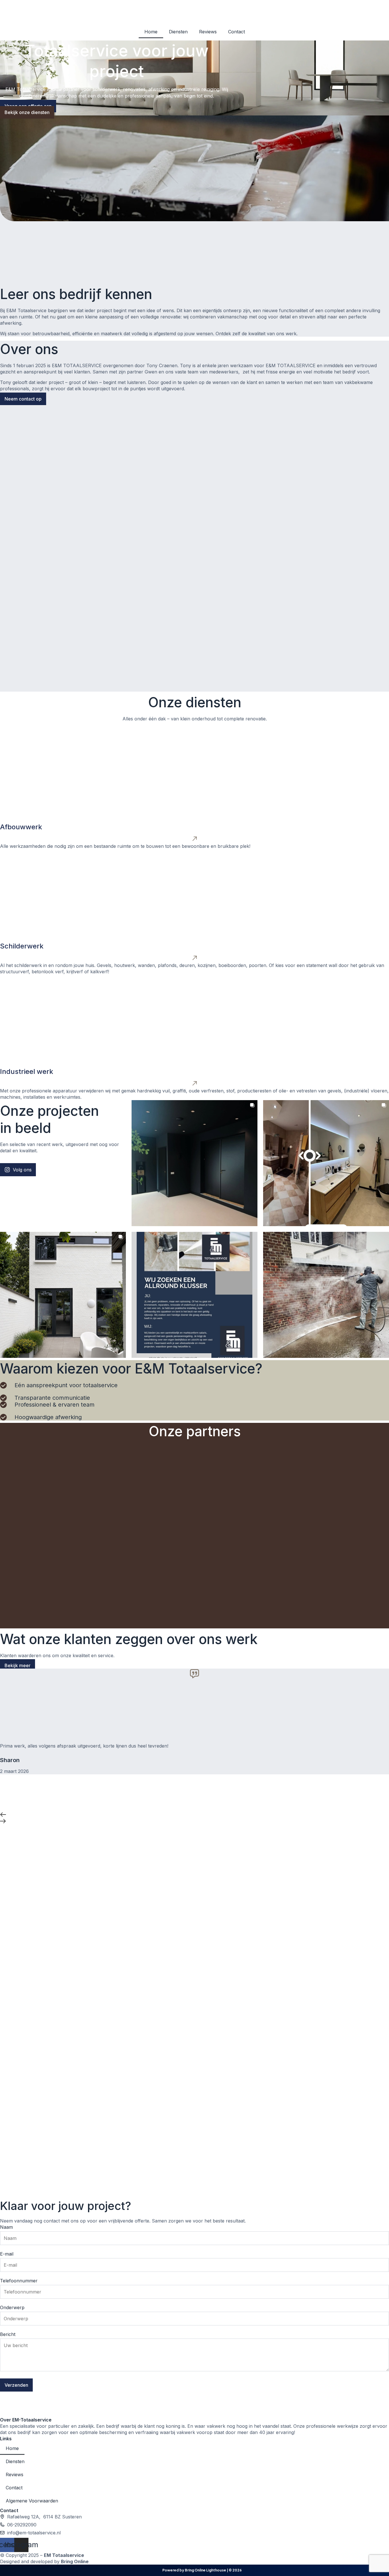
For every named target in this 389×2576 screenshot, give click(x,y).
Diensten (178, 32)
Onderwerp (12, 2307)
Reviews (208, 32)
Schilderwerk (22, 946)
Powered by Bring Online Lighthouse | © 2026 (202, 2570)
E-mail (7, 2254)
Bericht (8, 2334)
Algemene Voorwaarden (32, 2501)
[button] (195, 1815)
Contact (237, 32)
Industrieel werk (27, 1071)
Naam (6, 2227)
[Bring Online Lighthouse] (153, 2570)
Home (151, 32)
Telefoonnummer (19, 2281)
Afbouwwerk (21, 827)
